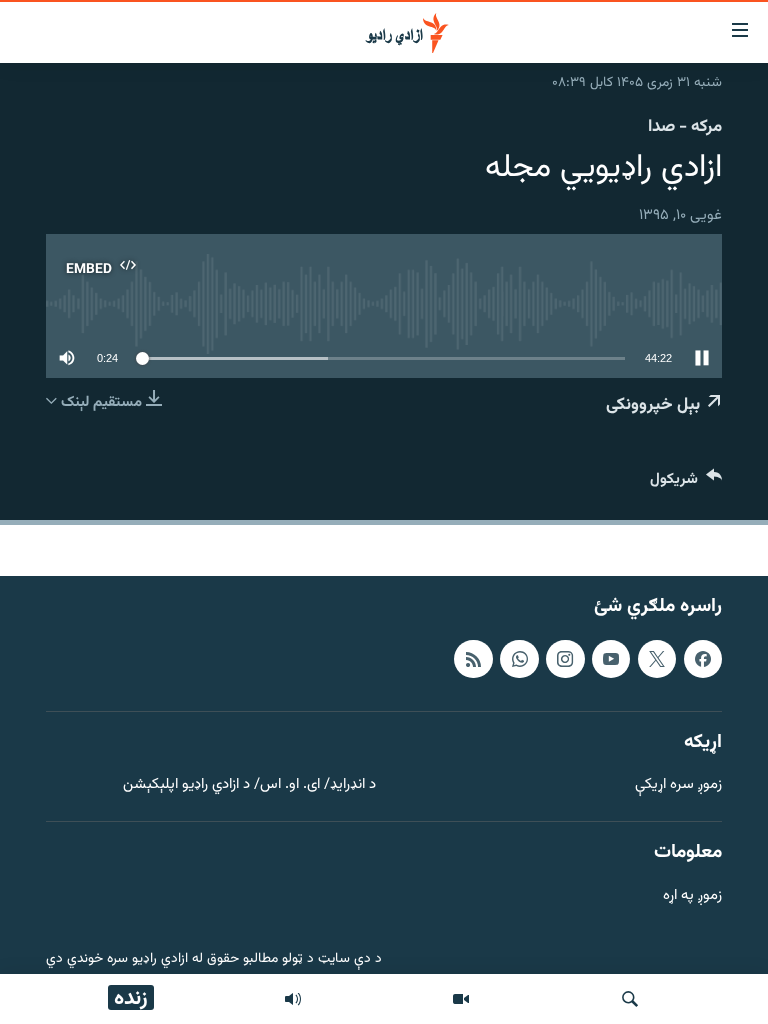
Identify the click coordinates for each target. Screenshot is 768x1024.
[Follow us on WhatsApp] (519, 659)
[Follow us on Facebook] (703, 659)
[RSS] (473, 659)
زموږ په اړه (692, 896)
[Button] (686, 483)
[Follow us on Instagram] (565, 659)
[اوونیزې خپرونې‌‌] (293, 999)
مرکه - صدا (685, 127)
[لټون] (630, 999)
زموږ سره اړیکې (678, 785)
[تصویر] (461, 999)
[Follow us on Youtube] (611, 659)
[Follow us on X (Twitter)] (657, 659)
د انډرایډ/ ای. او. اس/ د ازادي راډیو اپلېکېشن (249, 785)
